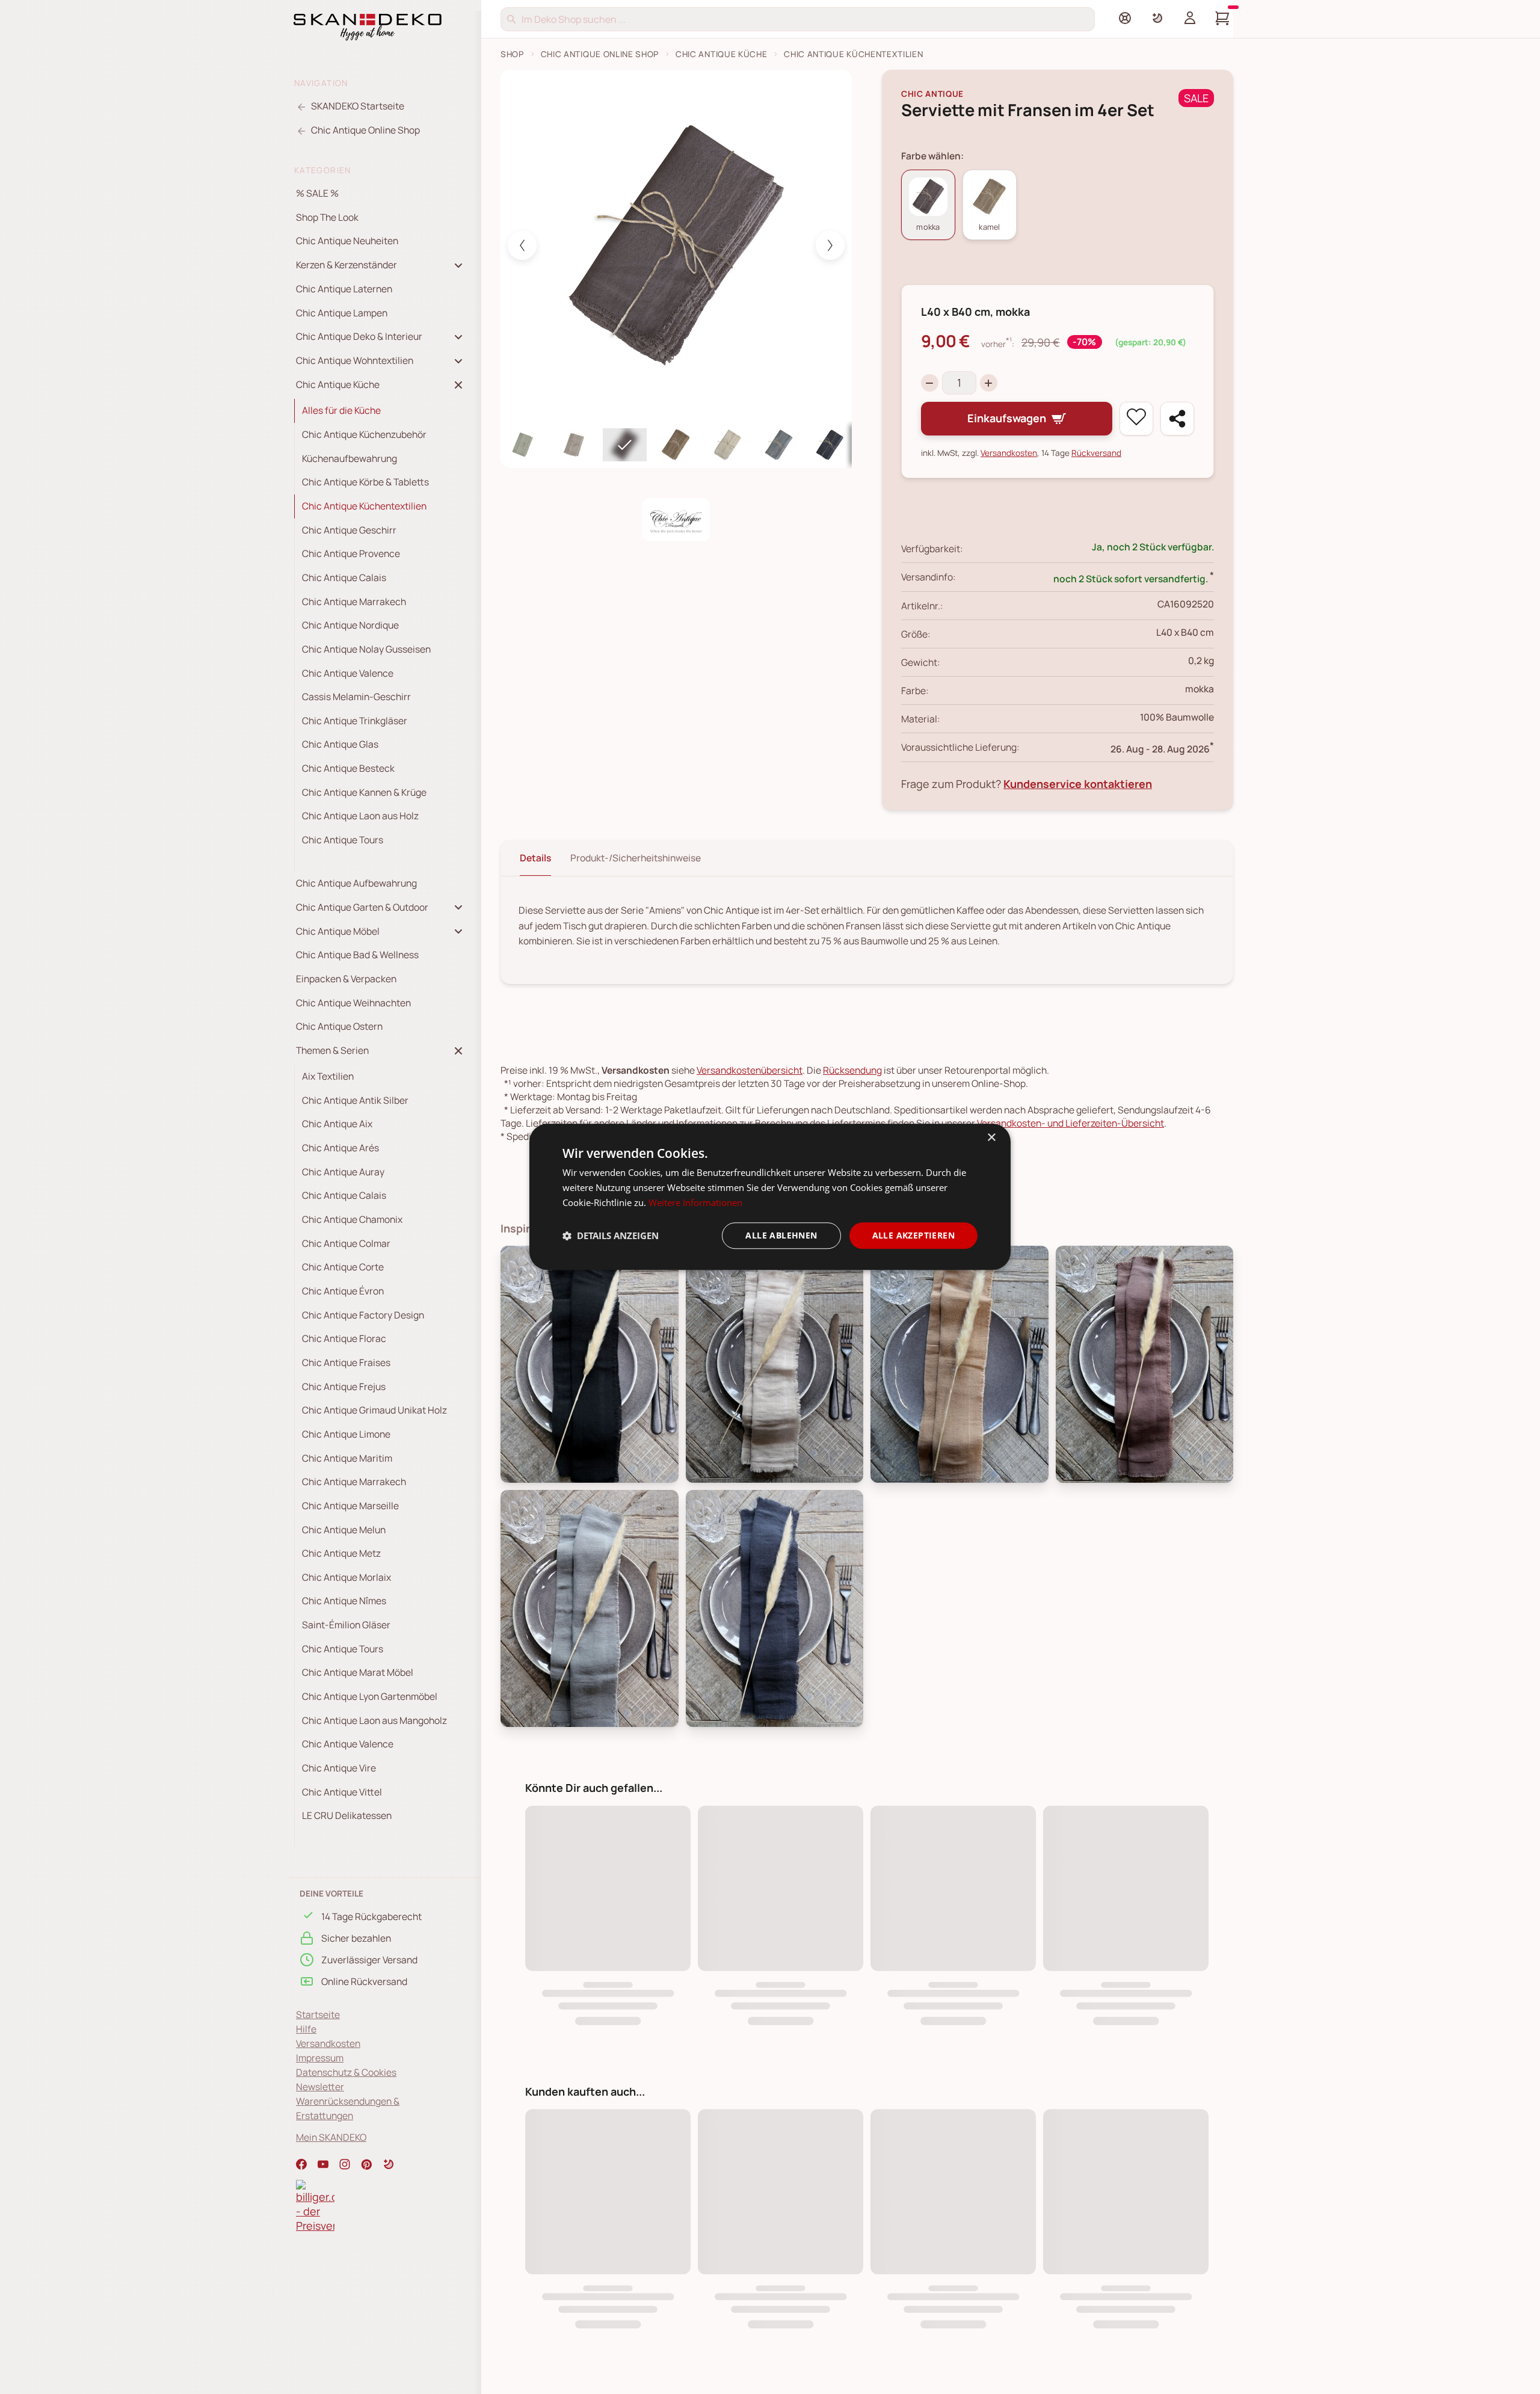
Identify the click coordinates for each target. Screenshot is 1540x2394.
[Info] (1125, 18)
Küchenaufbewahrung (350, 458)
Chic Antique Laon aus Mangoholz (374, 1720)
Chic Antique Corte (343, 1267)
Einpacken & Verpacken (346, 979)
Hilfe (306, 2029)
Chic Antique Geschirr (349, 530)
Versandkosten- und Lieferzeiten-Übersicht (1070, 1123)
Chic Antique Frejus (344, 1386)
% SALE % (317, 193)
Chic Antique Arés (340, 1148)
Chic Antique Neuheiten (347, 241)
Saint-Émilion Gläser (346, 1625)
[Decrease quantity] (930, 383)
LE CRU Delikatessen (347, 1815)
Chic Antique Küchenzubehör (364, 434)
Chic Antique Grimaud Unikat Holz (374, 1410)
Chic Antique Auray (343, 1172)
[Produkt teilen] (1177, 419)
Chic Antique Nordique (350, 625)
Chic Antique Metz (341, 1553)
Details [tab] (535, 858)
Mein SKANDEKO (331, 2137)
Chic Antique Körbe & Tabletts (365, 482)
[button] (389, 2164)
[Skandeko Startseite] (368, 26)
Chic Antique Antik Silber (355, 1100)
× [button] (991, 1138)
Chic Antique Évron (343, 1291)
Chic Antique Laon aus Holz (360, 816)
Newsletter (320, 2087)
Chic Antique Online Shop (600, 54)
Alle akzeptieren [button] (913, 1235)
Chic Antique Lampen (342, 313)
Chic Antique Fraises (346, 1362)
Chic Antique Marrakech (354, 602)
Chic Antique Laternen (344, 289)
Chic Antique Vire (339, 1768)
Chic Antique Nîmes (344, 1601)
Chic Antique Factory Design (363, 1315)
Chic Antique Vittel (342, 1792)
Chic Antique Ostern (339, 1026)
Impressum (320, 2058)
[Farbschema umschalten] (1157, 18)
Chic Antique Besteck (348, 768)
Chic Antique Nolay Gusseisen (366, 649)
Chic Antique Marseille (350, 1506)
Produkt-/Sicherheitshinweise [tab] (636, 858)
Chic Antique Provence (351, 553)
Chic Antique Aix (337, 1124)
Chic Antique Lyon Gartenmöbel (370, 1696)
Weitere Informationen (695, 1202)
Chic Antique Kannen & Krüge (364, 792)
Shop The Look (327, 217)
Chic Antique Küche (721, 54)
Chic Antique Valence (348, 673)
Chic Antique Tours (343, 840)
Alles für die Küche (341, 410)
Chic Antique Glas (340, 744)
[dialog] (770, 1197)
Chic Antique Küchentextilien (364, 506)
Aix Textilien (328, 1076)
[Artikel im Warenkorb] (1222, 18)
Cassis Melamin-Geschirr (356, 697)
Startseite (318, 2014)
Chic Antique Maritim (347, 1458)
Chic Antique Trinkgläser (355, 721)
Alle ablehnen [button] (781, 1235)
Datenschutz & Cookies (346, 2072)
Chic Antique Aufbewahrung (356, 883)
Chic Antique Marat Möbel (358, 1672)
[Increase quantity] (989, 383)
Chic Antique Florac (344, 1338)
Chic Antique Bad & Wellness (357, 955)
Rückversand (1096, 453)
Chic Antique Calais (344, 577)
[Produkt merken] (1136, 419)
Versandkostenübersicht (750, 1070)
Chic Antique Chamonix (352, 1219)
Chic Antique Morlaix (346, 1577)
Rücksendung (852, 1070)
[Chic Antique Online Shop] (676, 520)
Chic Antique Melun (344, 1530)
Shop (512, 54)
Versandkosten (328, 2043)
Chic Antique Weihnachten (353, 1003)
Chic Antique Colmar (346, 1243)
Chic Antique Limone (346, 1434)
